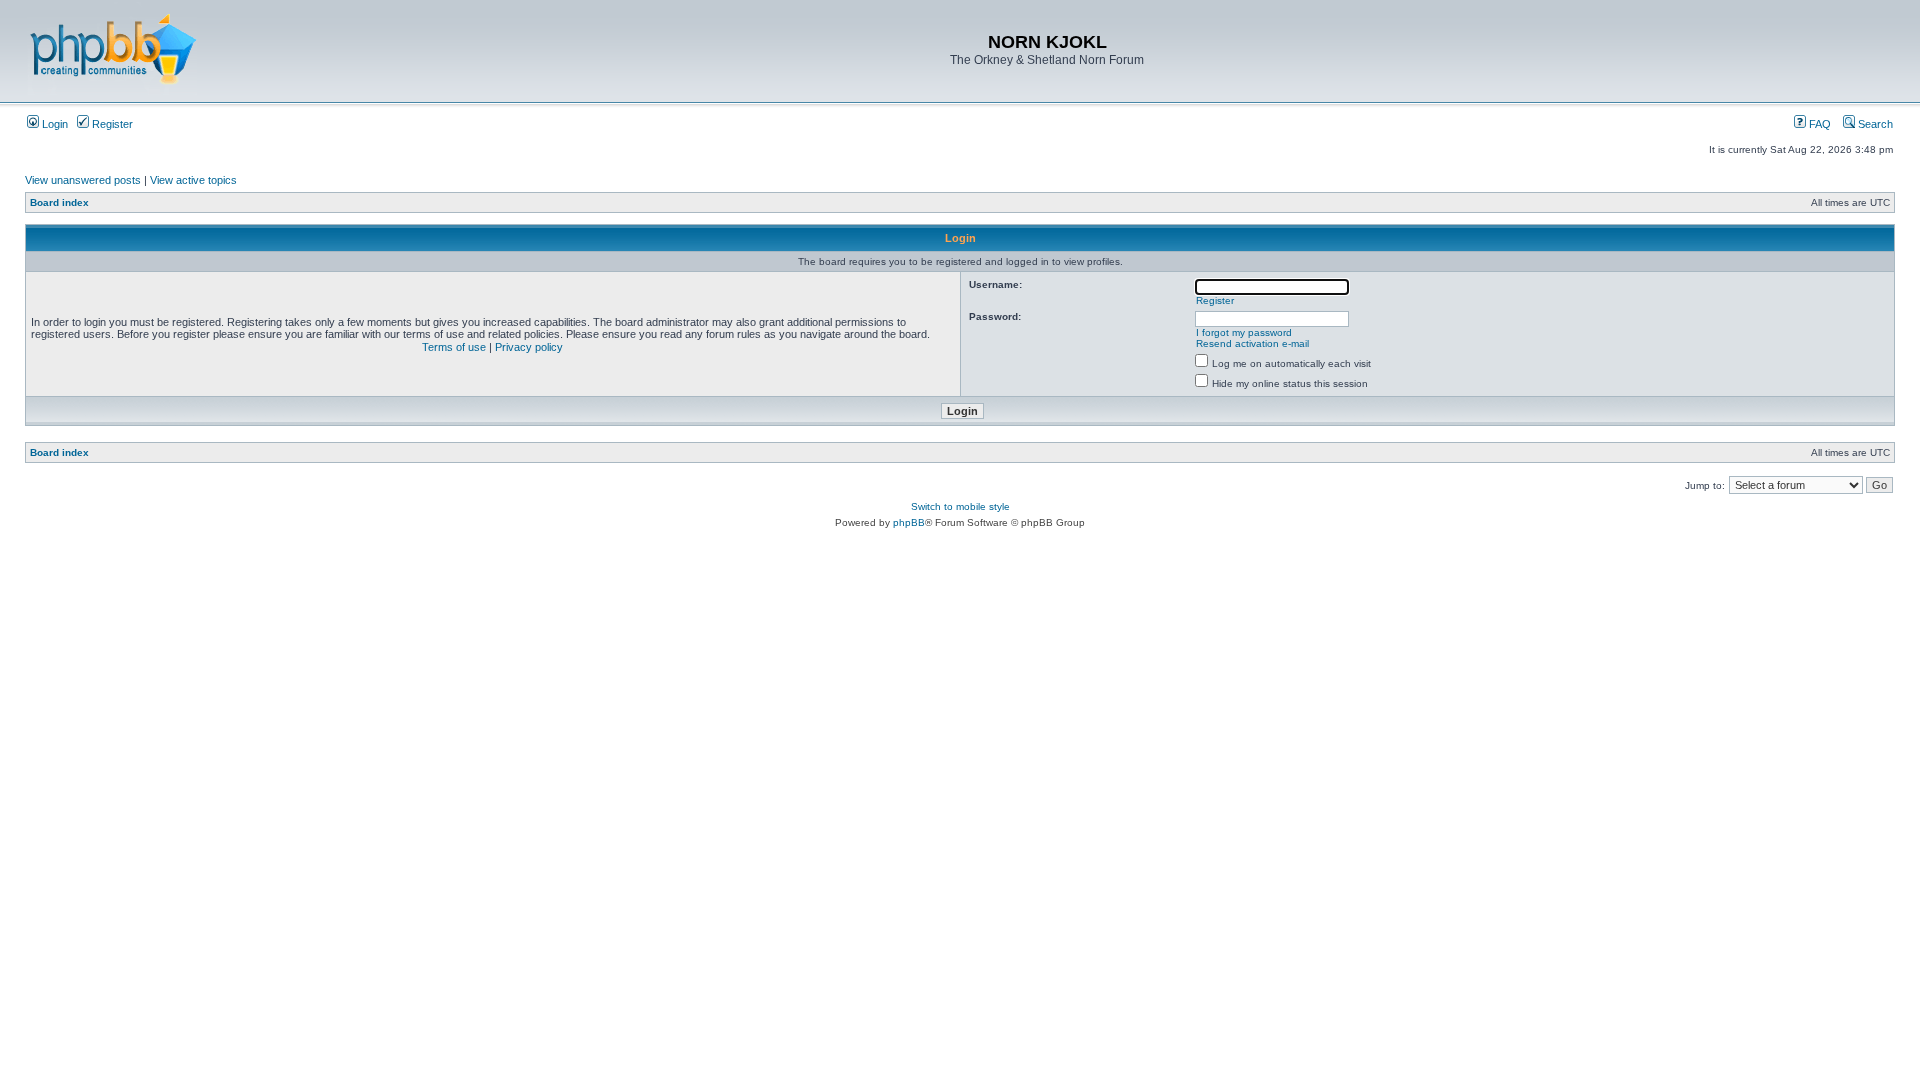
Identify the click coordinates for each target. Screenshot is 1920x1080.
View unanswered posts (83, 180)
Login (53, 124)
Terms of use (454, 347)
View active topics (193, 180)
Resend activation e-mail (1252, 343)
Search (1874, 124)
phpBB (909, 522)
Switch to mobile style (960, 506)
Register (111, 124)
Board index (59, 202)
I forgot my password (1244, 332)
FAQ (1818, 124)
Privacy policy (529, 347)
